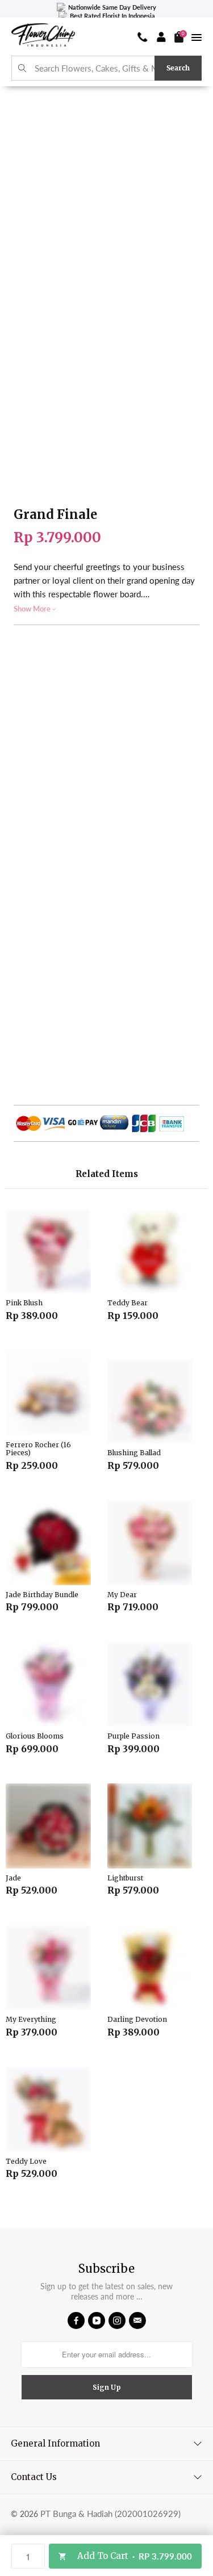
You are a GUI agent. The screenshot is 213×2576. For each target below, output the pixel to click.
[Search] (22, 68)
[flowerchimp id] (43, 37)
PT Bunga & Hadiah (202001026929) (110, 2514)
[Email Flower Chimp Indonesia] (137, 2321)
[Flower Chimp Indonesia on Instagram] (117, 2321)
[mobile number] (143, 37)
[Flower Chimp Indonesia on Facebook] (76, 2321)
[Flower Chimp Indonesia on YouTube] (97, 2321)
